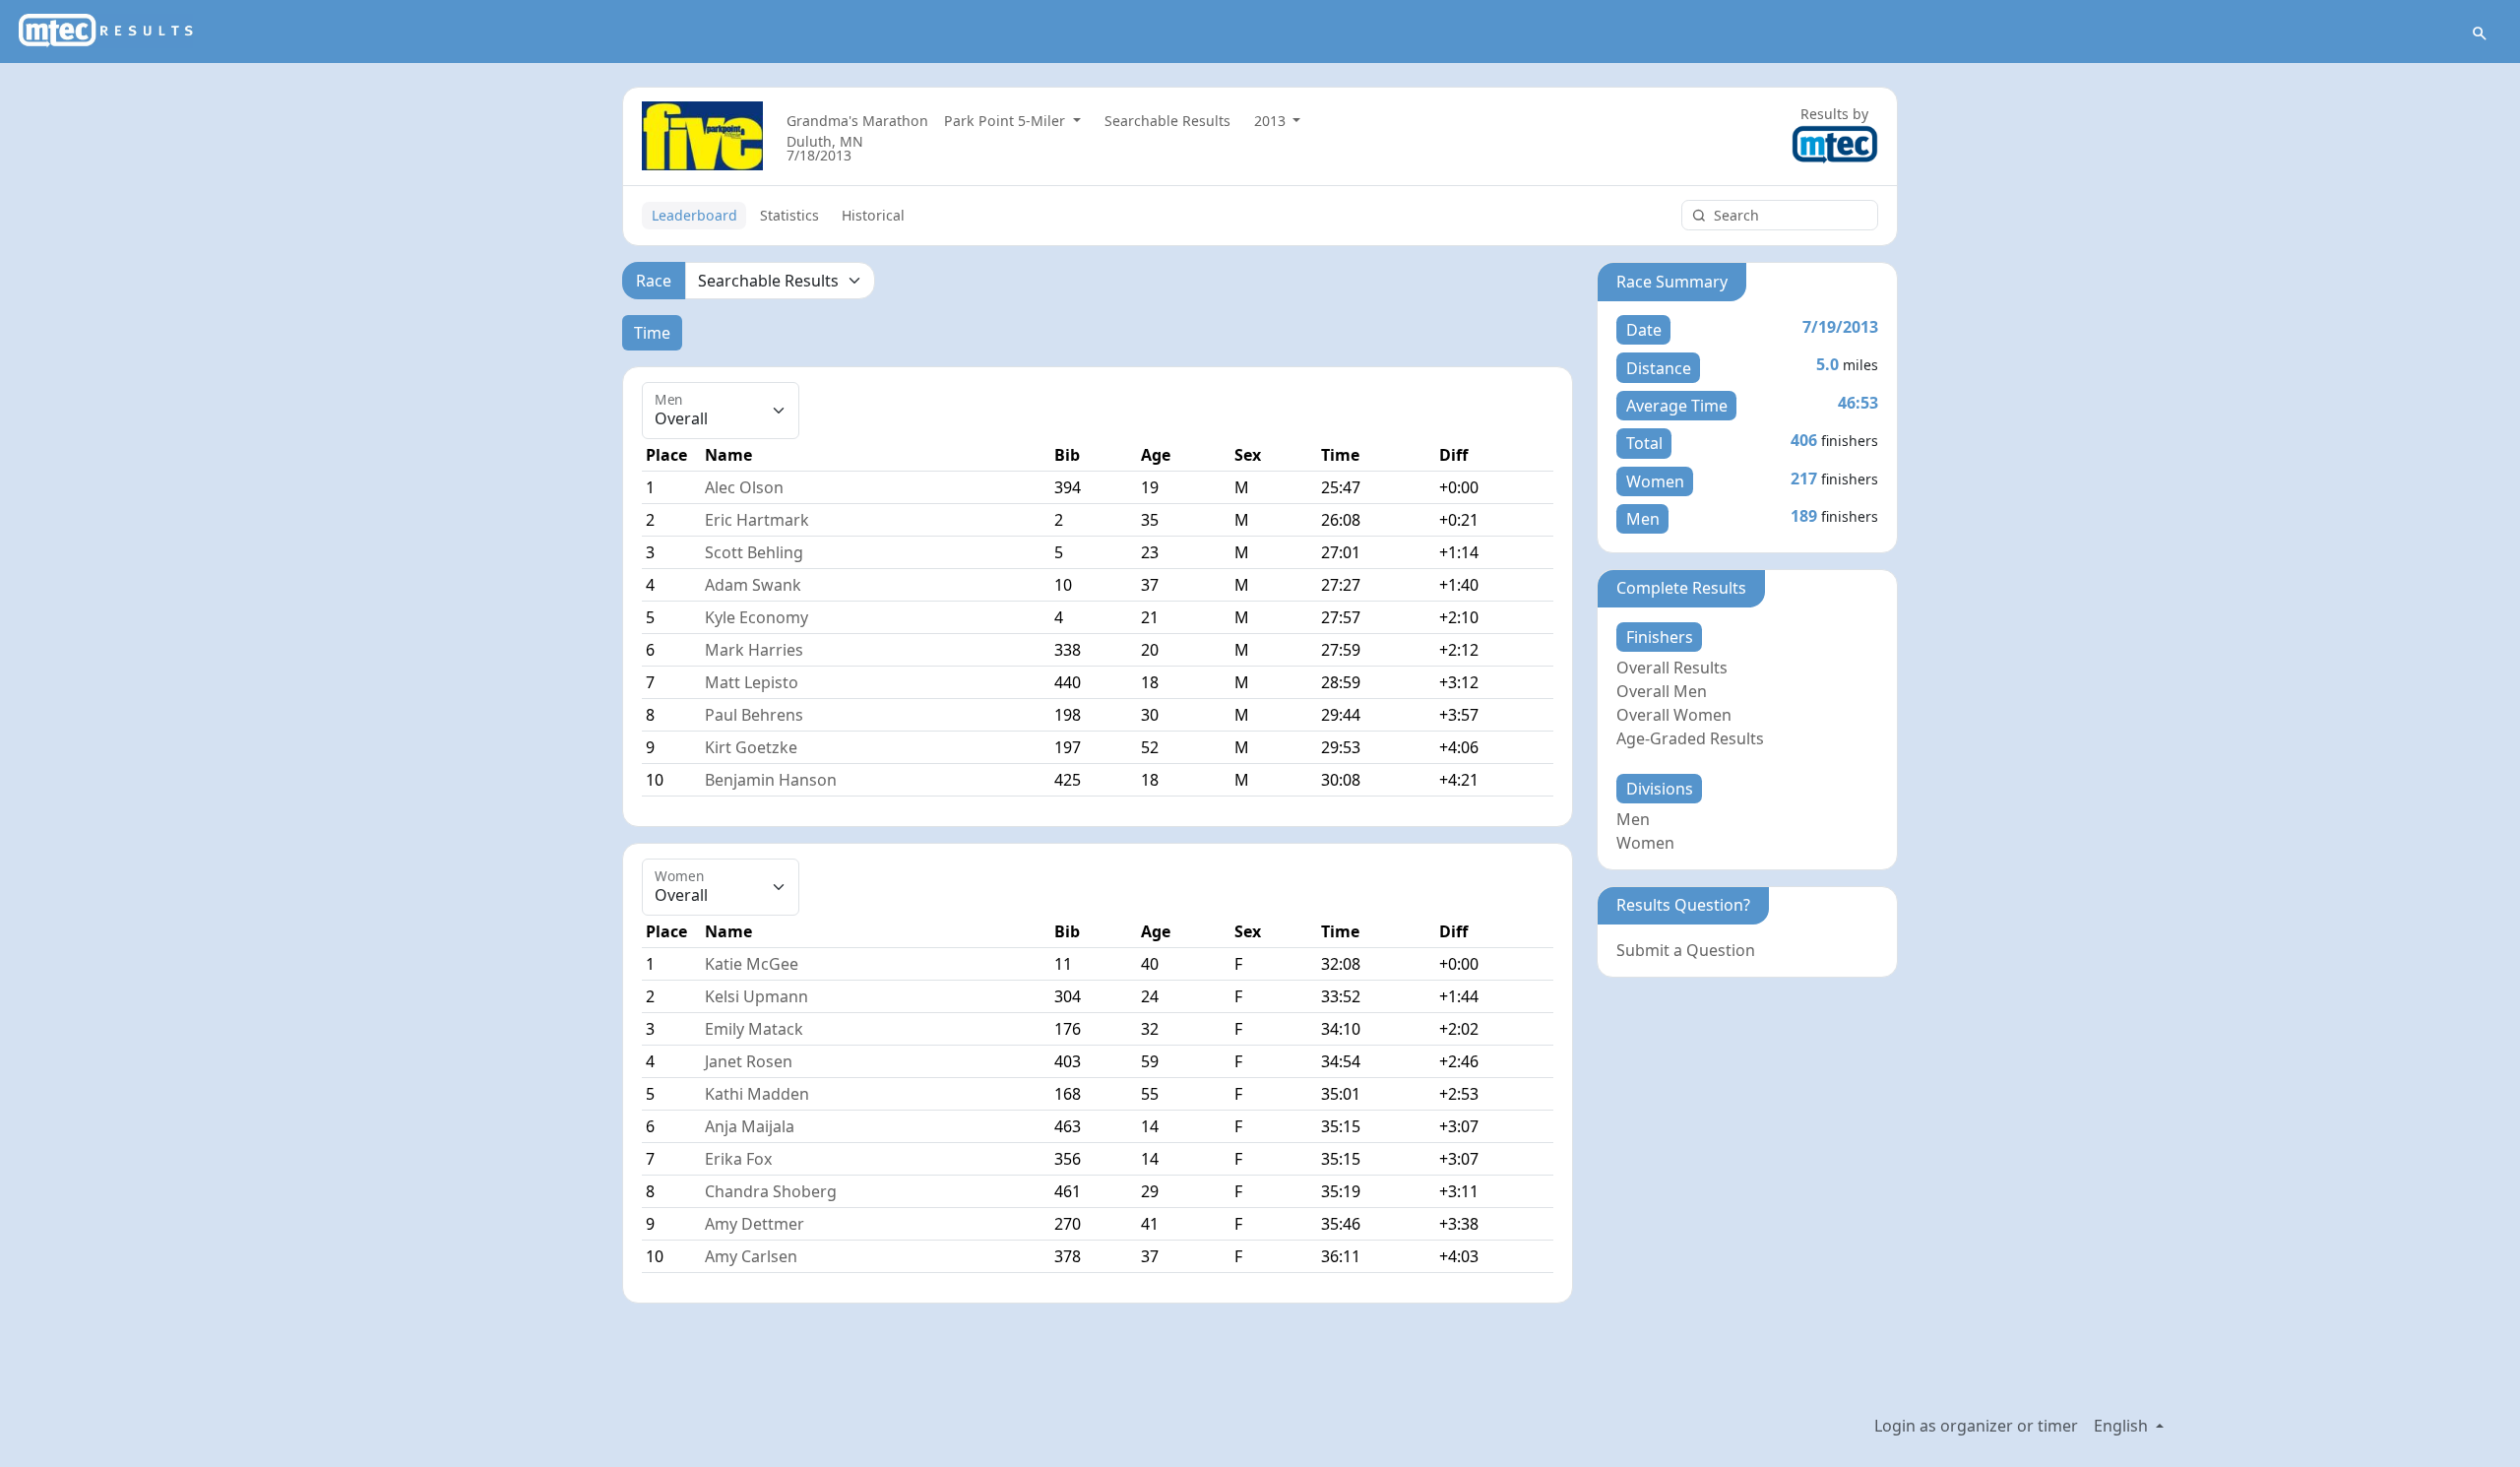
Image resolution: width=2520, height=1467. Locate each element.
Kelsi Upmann (756, 996)
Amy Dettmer (755, 1224)
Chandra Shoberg (771, 1191)
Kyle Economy (756, 617)
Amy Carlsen (751, 1256)
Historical (873, 215)
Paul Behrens (754, 715)
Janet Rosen (749, 1061)
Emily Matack (754, 1029)
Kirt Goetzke (751, 747)
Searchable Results (1167, 121)
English (2123, 1426)
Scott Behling (754, 552)
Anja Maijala (750, 1126)
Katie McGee (752, 964)
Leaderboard (694, 215)
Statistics (789, 215)
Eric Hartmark (757, 520)
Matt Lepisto (752, 682)
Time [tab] (652, 333)
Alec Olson (744, 487)
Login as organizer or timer (1976, 1426)
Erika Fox (738, 1159)
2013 (1272, 121)
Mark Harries (754, 650)
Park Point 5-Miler (1007, 121)
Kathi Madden (757, 1094)
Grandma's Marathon (857, 121)
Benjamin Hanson (771, 780)
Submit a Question (1686, 950)
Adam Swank (753, 585)
